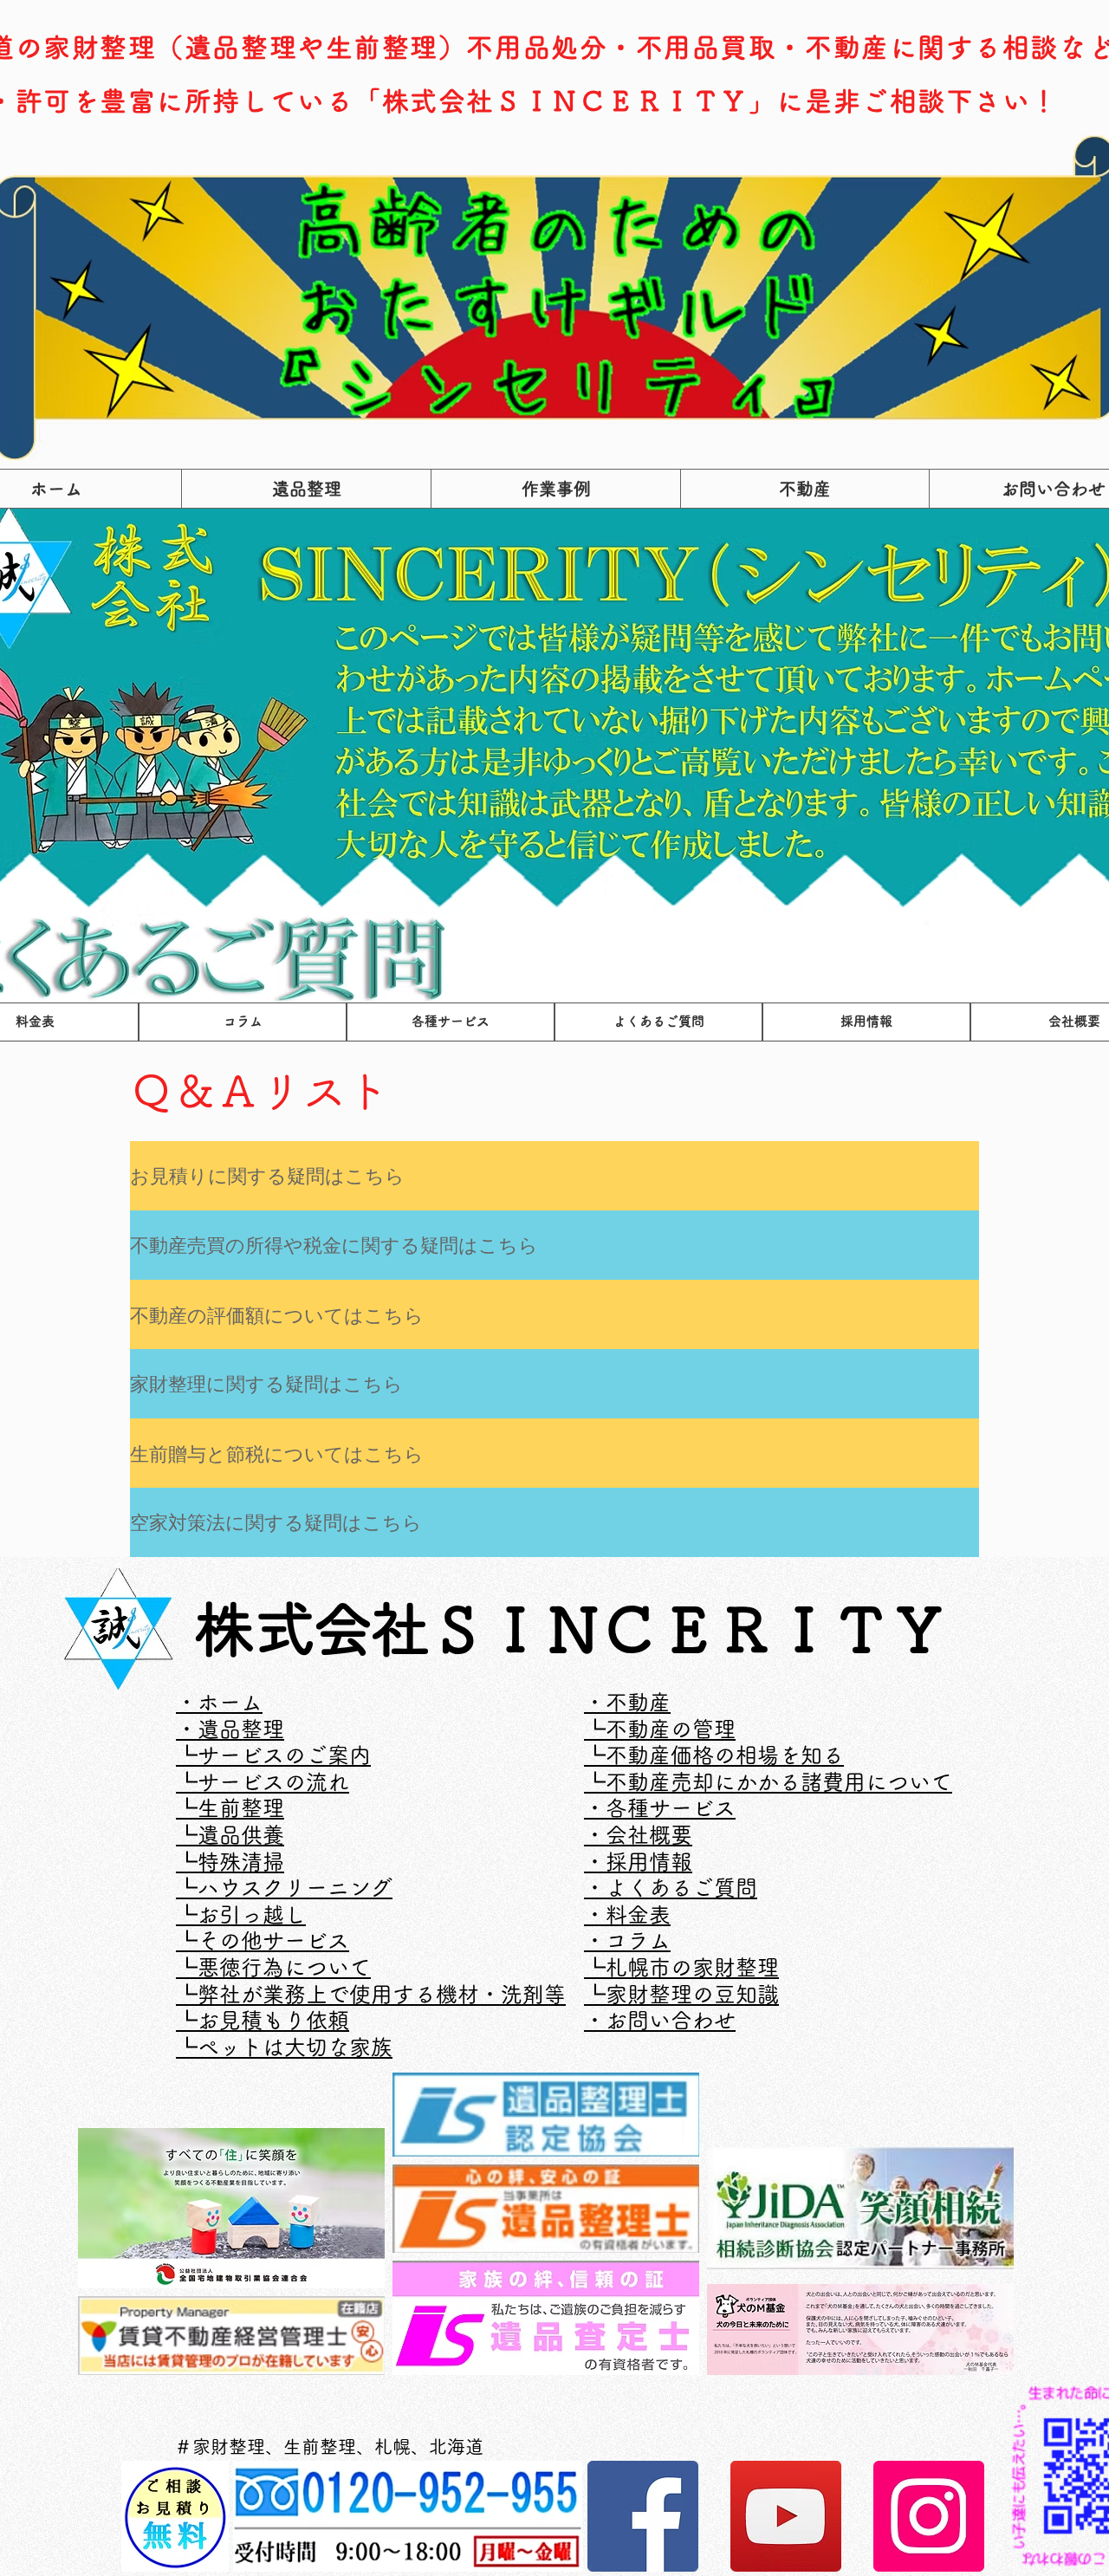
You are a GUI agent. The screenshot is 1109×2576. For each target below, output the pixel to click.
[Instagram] (929, 2516)
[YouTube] (786, 2516)
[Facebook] (643, 2516)
